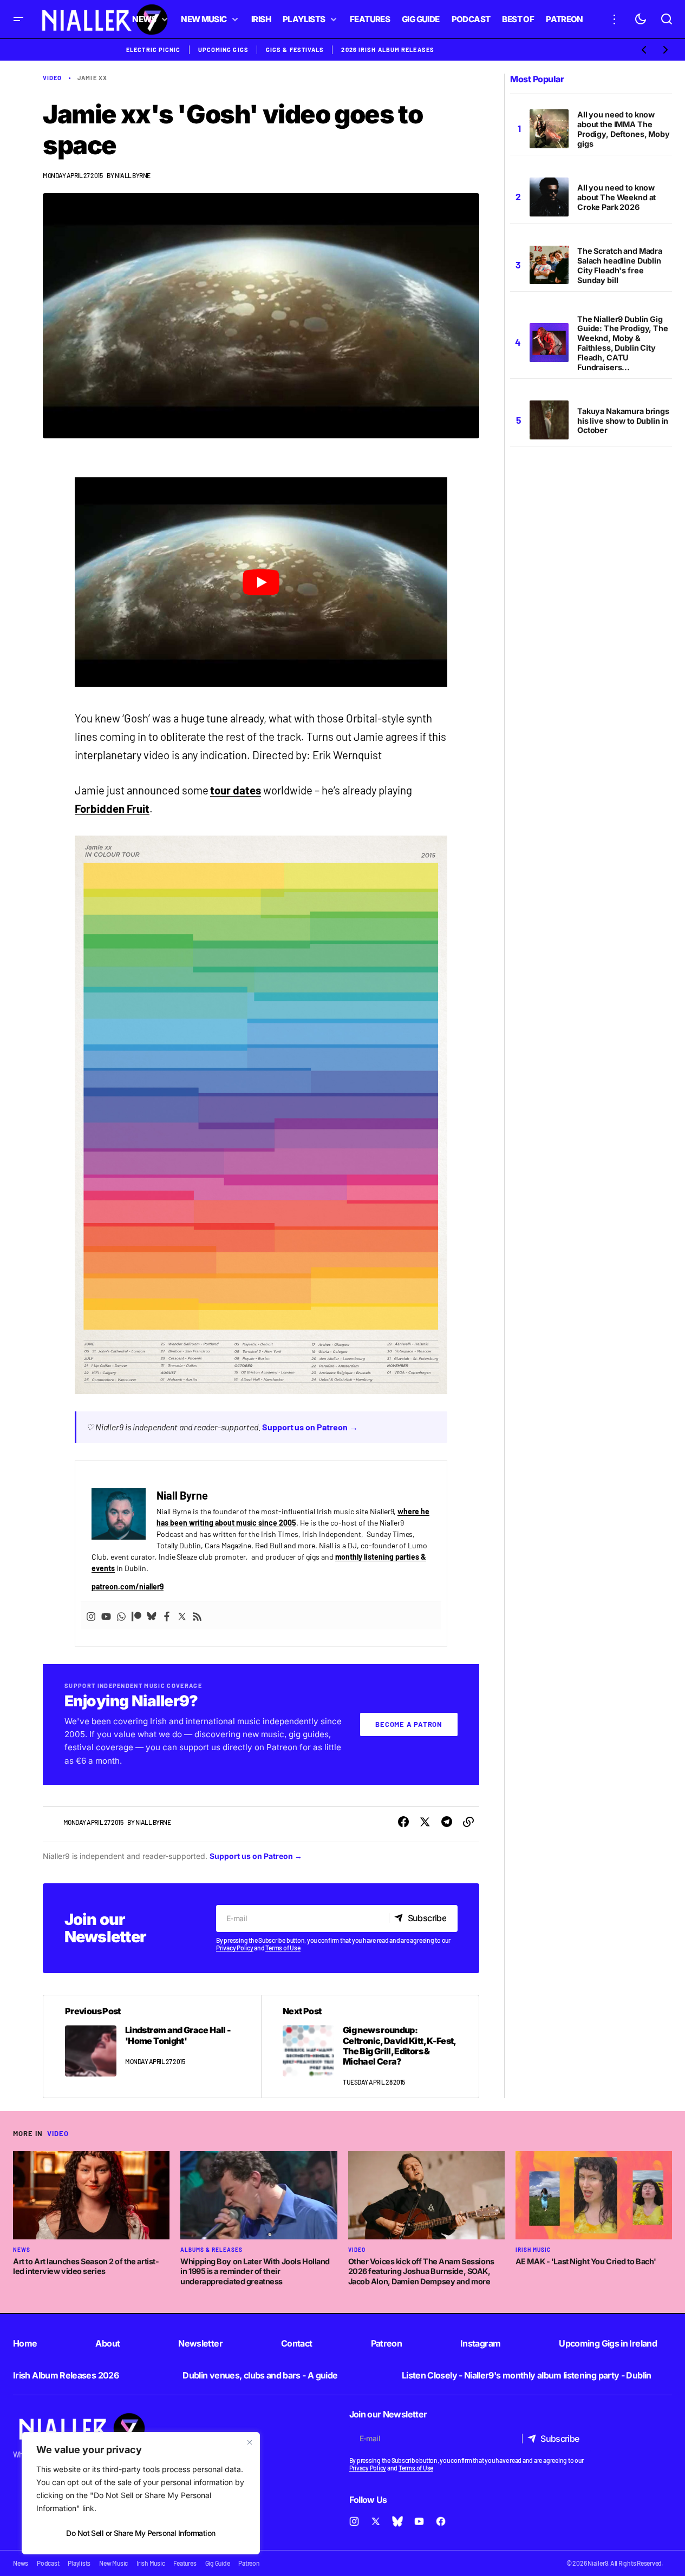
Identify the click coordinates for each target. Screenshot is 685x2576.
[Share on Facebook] (403, 1822)
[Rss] (197, 1615)
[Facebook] (167, 1615)
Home (25, 2343)
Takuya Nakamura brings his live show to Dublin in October (623, 420)
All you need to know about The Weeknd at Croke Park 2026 (616, 197)
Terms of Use (283, 1948)
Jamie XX (92, 78)
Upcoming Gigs (223, 50)
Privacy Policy (235, 1948)
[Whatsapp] (121, 1615)
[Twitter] (182, 1615)
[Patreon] (136, 1615)
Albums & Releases (211, 2250)
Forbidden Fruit (112, 809)
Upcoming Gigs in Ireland (608, 2343)
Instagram (480, 2343)
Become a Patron (409, 1724)
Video (53, 78)
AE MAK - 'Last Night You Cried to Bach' (586, 2261)
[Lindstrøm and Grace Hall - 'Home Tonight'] (152, 2046)
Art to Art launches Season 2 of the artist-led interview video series (86, 2266)
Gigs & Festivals (295, 50)
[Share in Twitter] (425, 1822)
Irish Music (533, 2250)
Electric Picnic (154, 50)
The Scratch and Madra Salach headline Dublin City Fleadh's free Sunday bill (620, 265)
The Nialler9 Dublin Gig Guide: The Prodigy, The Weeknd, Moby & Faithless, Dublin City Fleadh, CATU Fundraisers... (623, 343)
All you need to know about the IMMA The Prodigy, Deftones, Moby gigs (624, 129)
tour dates (236, 790)
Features (185, 2563)
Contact (297, 2343)
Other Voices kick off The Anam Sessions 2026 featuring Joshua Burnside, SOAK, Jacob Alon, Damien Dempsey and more (421, 2271)
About (107, 2343)
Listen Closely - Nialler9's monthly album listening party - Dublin (527, 2375)
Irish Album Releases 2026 (66, 2375)
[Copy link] (468, 1822)
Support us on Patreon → (310, 1427)
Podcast (48, 2563)
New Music (113, 2563)
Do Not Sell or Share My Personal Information (141, 2533)
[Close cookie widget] (250, 2442)
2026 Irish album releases (388, 50)
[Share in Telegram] (447, 1822)
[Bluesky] (152, 1615)
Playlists (79, 2563)
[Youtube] (106, 1615)
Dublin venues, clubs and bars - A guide (260, 2375)
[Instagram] (91, 1615)
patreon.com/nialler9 (128, 1586)
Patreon (387, 2343)
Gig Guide (218, 2563)
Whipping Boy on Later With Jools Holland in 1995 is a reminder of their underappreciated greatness (255, 2271)
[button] (18, 19)
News (22, 2250)
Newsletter (200, 2343)
